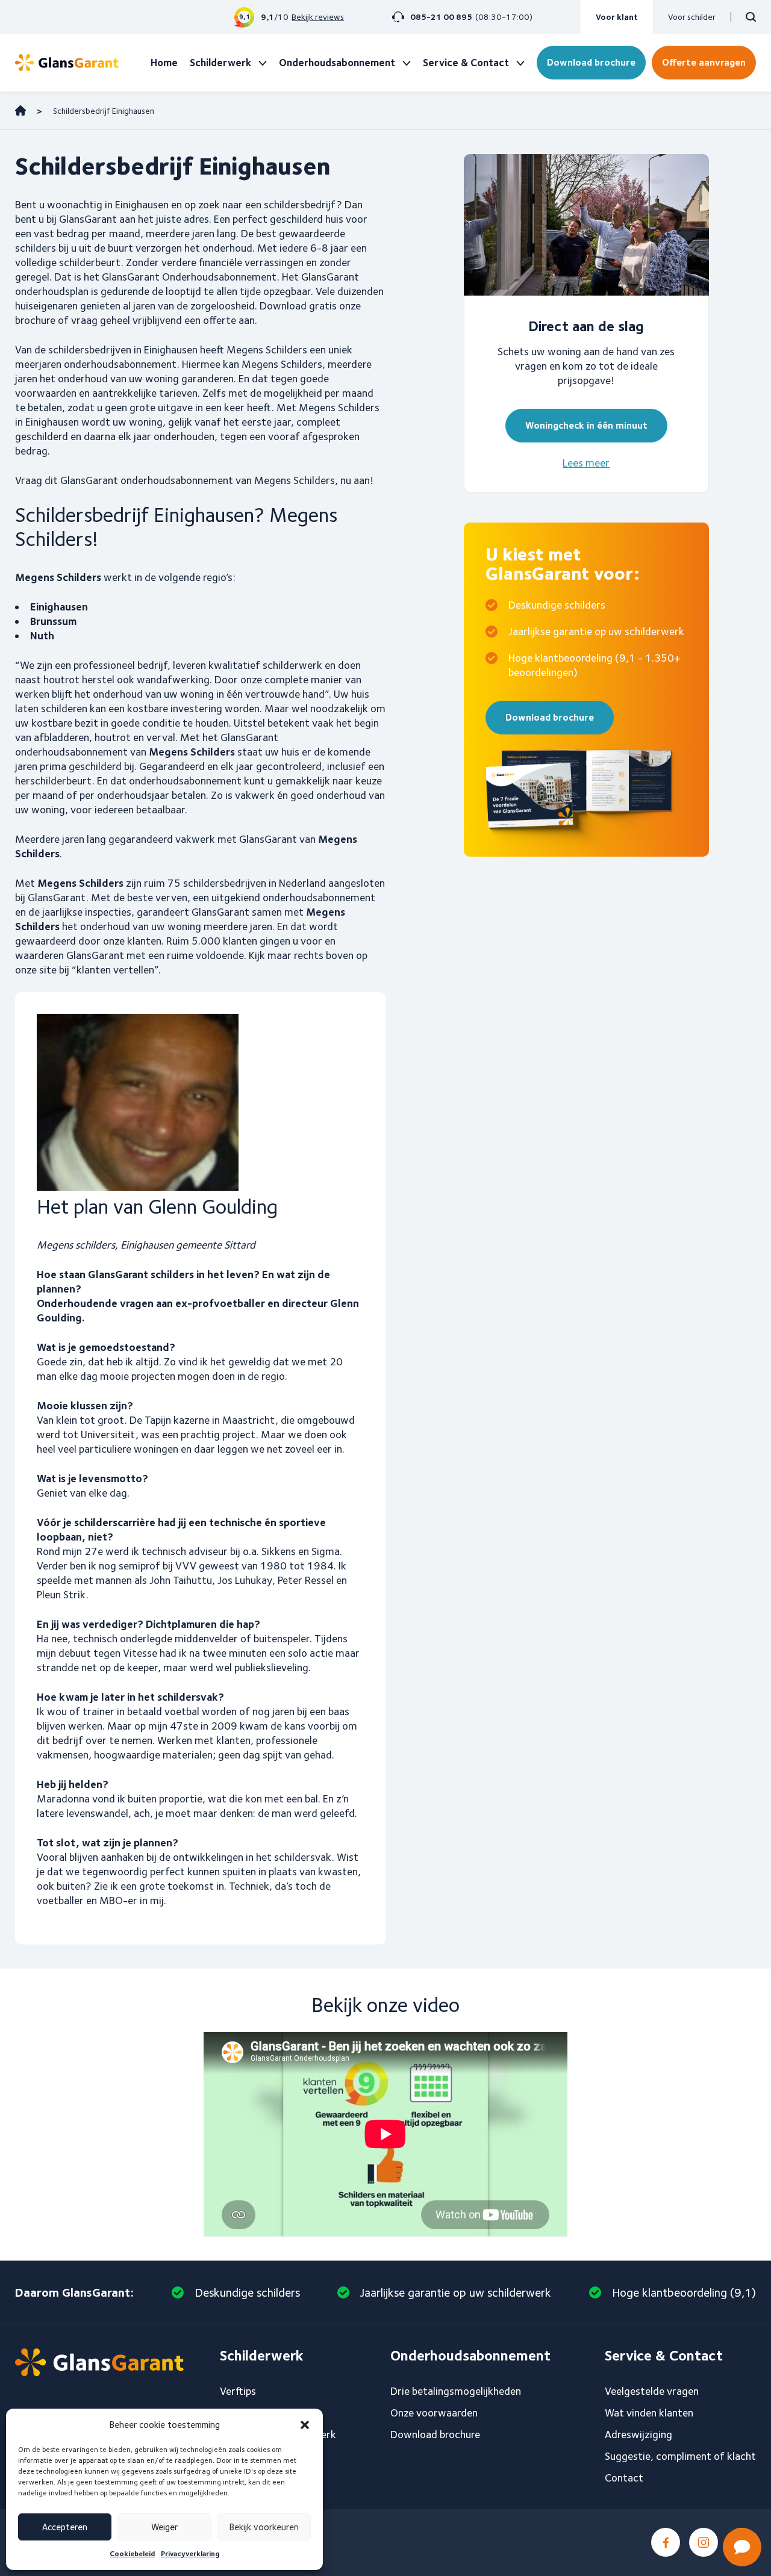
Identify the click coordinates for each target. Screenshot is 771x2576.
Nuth (42, 635)
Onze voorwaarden (434, 2413)
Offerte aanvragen (704, 62)
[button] (305, 2425)
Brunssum (53, 621)
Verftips (238, 2391)
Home (164, 63)
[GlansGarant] (67, 63)
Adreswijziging (638, 2434)
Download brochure (591, 62)
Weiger (164, 2527)
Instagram (704, 2542)
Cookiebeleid (132, 2553)
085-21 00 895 (441, 17)
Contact (624, 2478)
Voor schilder (692, 17)
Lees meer (586, 463)
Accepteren (65, 2527)
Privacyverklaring (190, 2553)
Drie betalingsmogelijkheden (456, 2391)
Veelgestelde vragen (652, 2391)
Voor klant (617, 17)
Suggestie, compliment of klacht (680, 2456)
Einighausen (59, 607)
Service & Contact (466, 63)
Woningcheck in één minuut (586, 425)
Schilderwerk (220, 63)
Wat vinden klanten (649, 2413)
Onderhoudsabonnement (337, 63)
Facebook (666, 2542)
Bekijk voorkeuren (264, 2527)
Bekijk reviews (318, 17)
